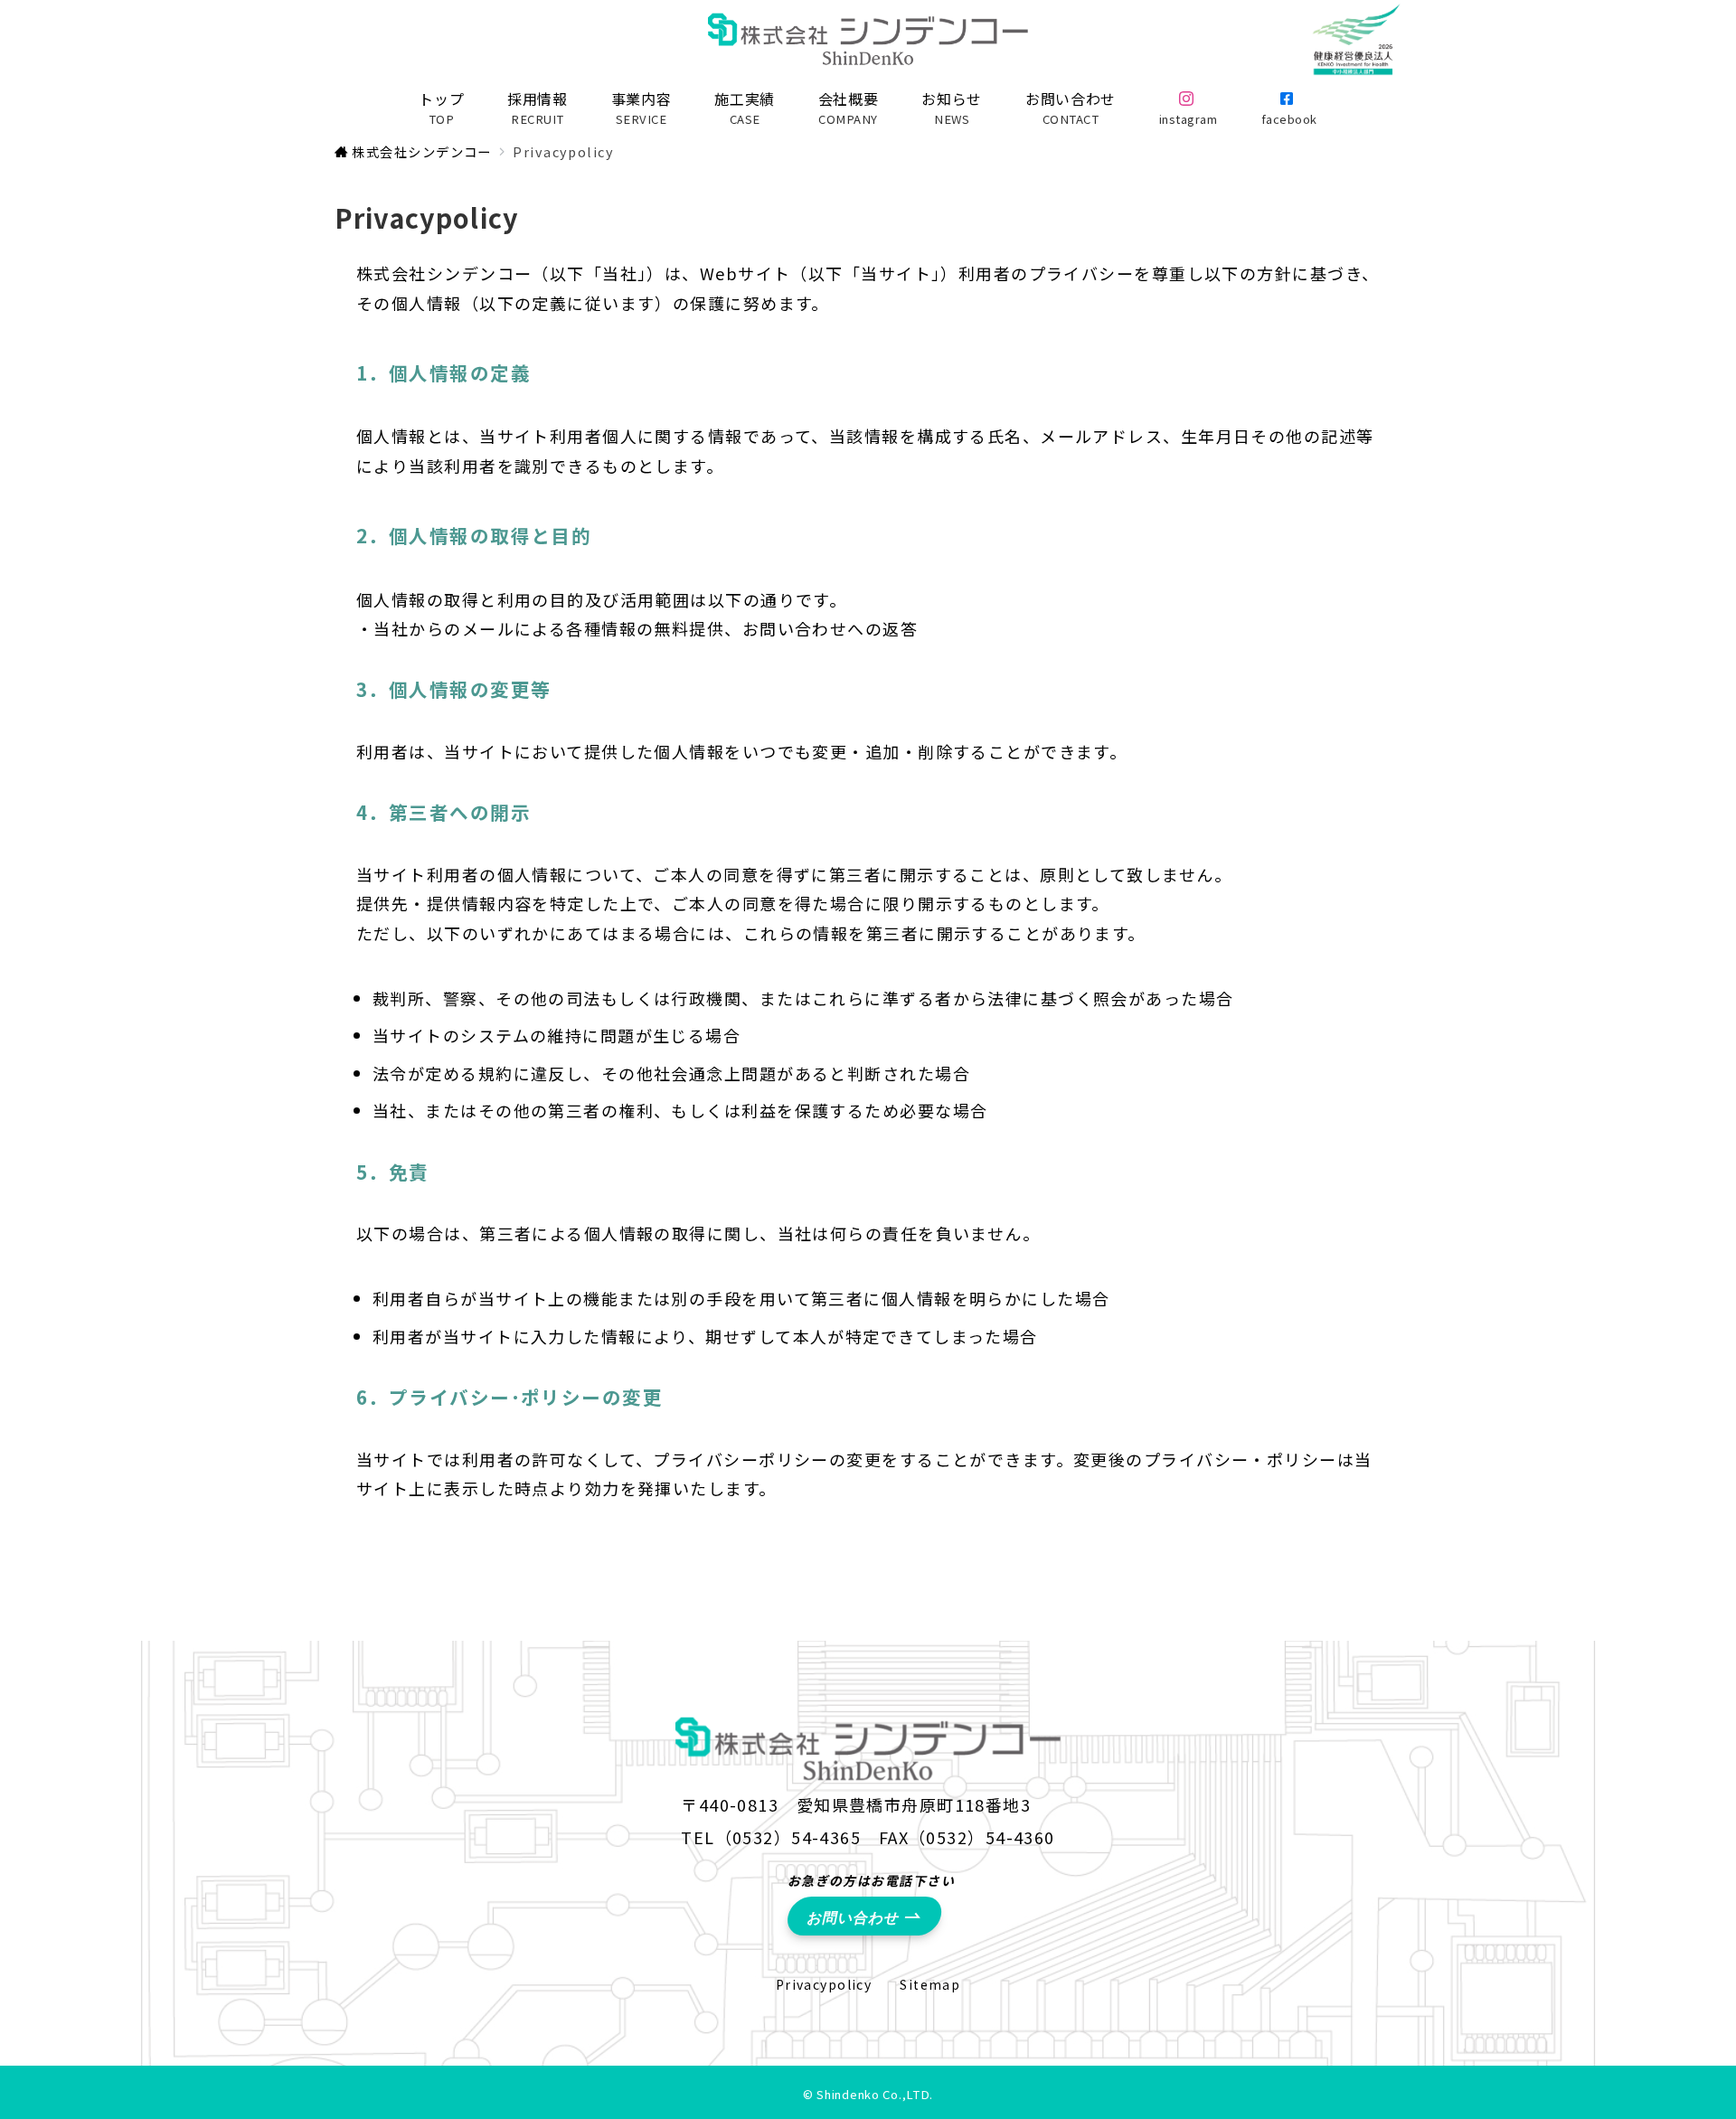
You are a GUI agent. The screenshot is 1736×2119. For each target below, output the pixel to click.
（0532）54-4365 (788, 1837)
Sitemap (930, 1984)
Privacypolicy (824, 1984)
